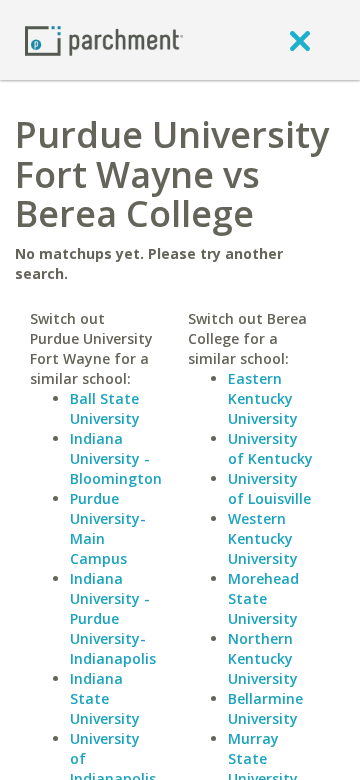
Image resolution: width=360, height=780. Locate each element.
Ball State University (105, 408)
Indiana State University (105, 698)
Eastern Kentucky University (263, 398)
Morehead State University (263, 598)
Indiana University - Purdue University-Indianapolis (113, 618)
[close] (300, 40)
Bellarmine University (265, 708)
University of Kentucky (270, 448)
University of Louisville (269, 488)
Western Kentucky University (263, 538)
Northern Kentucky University (263, 658)
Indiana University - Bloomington (116, 458)
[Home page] (104, 39)
